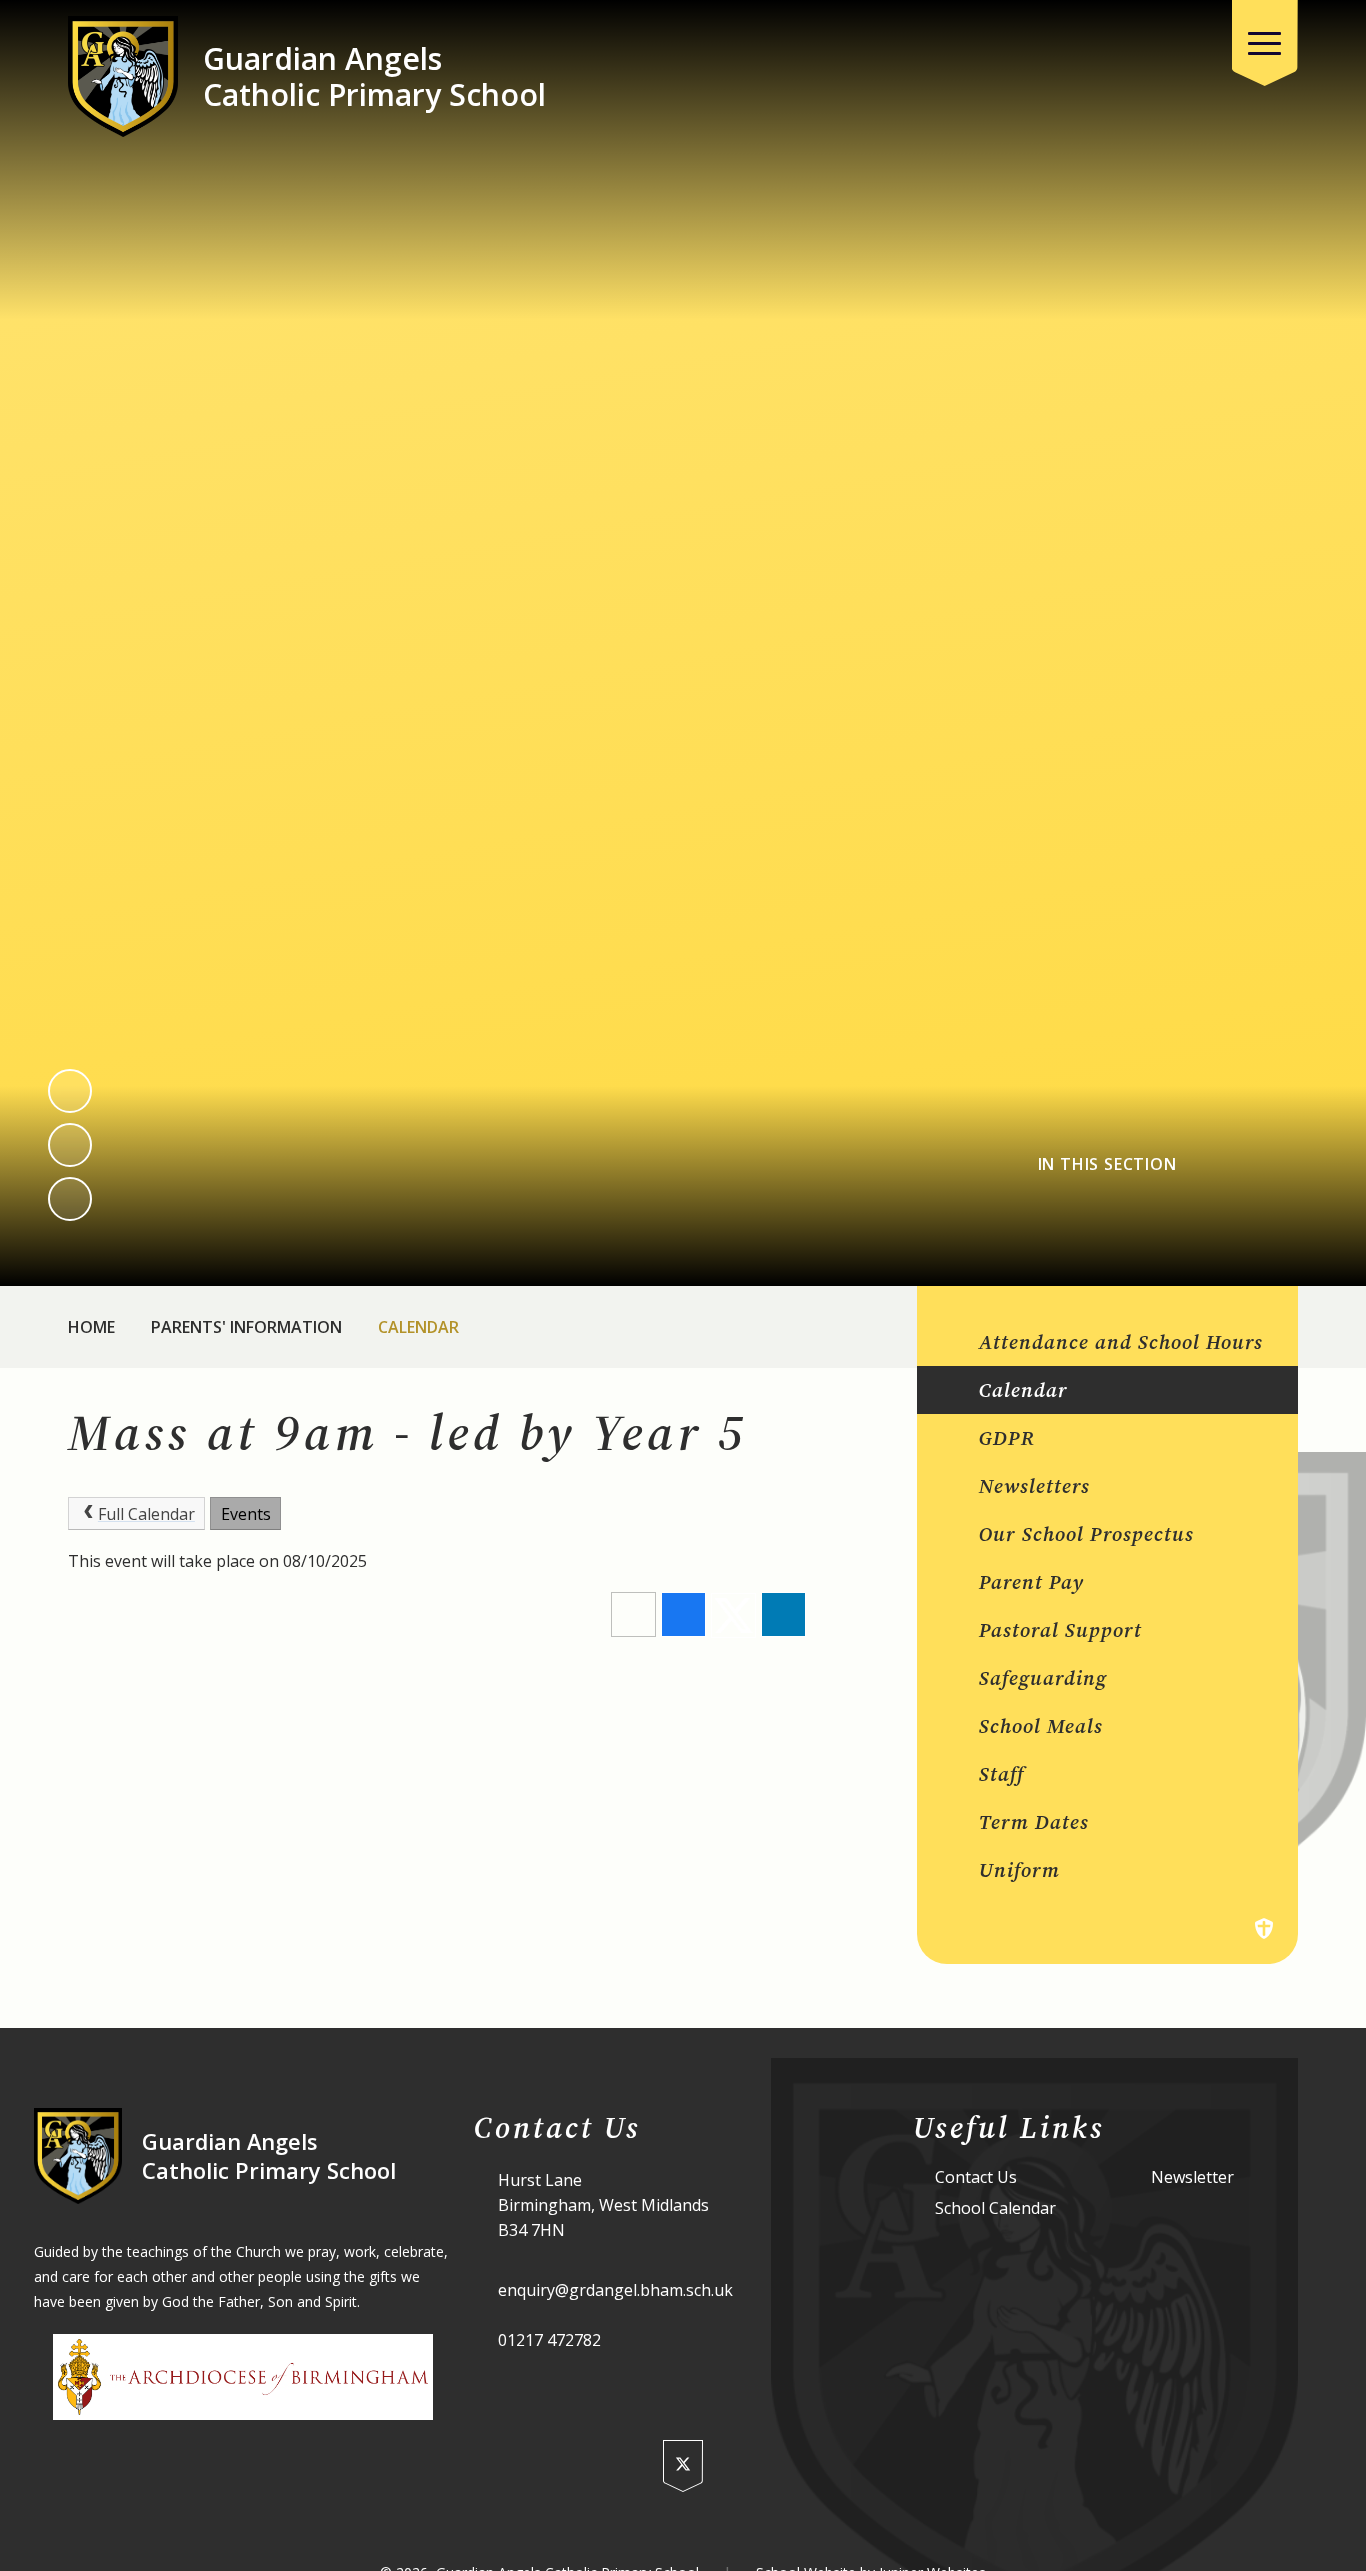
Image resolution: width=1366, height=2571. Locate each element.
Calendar (418, 1327)
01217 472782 (549, 2340)
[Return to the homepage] (123, 76)
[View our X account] (683, 2466)
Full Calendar (146, 1514)
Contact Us (976, 2177)
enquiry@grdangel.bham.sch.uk (615, 2290)
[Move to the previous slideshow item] (70, 1091)
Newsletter (1192, 2177)
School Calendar (995, 2208)
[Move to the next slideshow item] (70, 1145)
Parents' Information (246, 1327)
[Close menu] (1265, 43)
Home (91, 1327)
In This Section (1107, 1164)
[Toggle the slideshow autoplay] (70, 1199)
